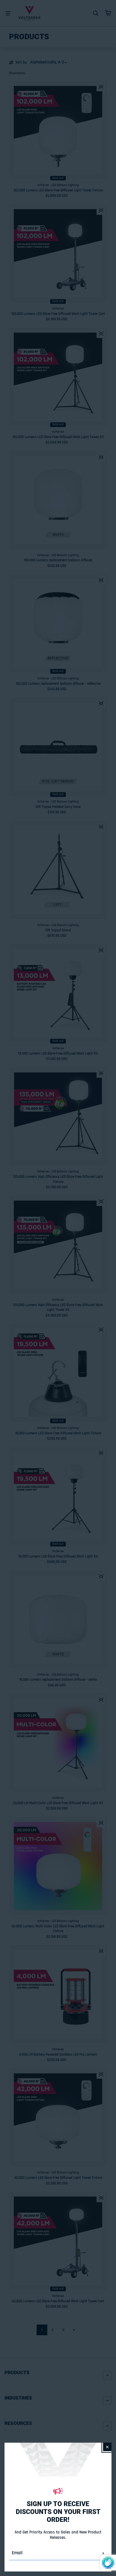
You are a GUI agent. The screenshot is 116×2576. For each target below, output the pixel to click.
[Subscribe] (103, 2553)
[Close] (107, 2447)
